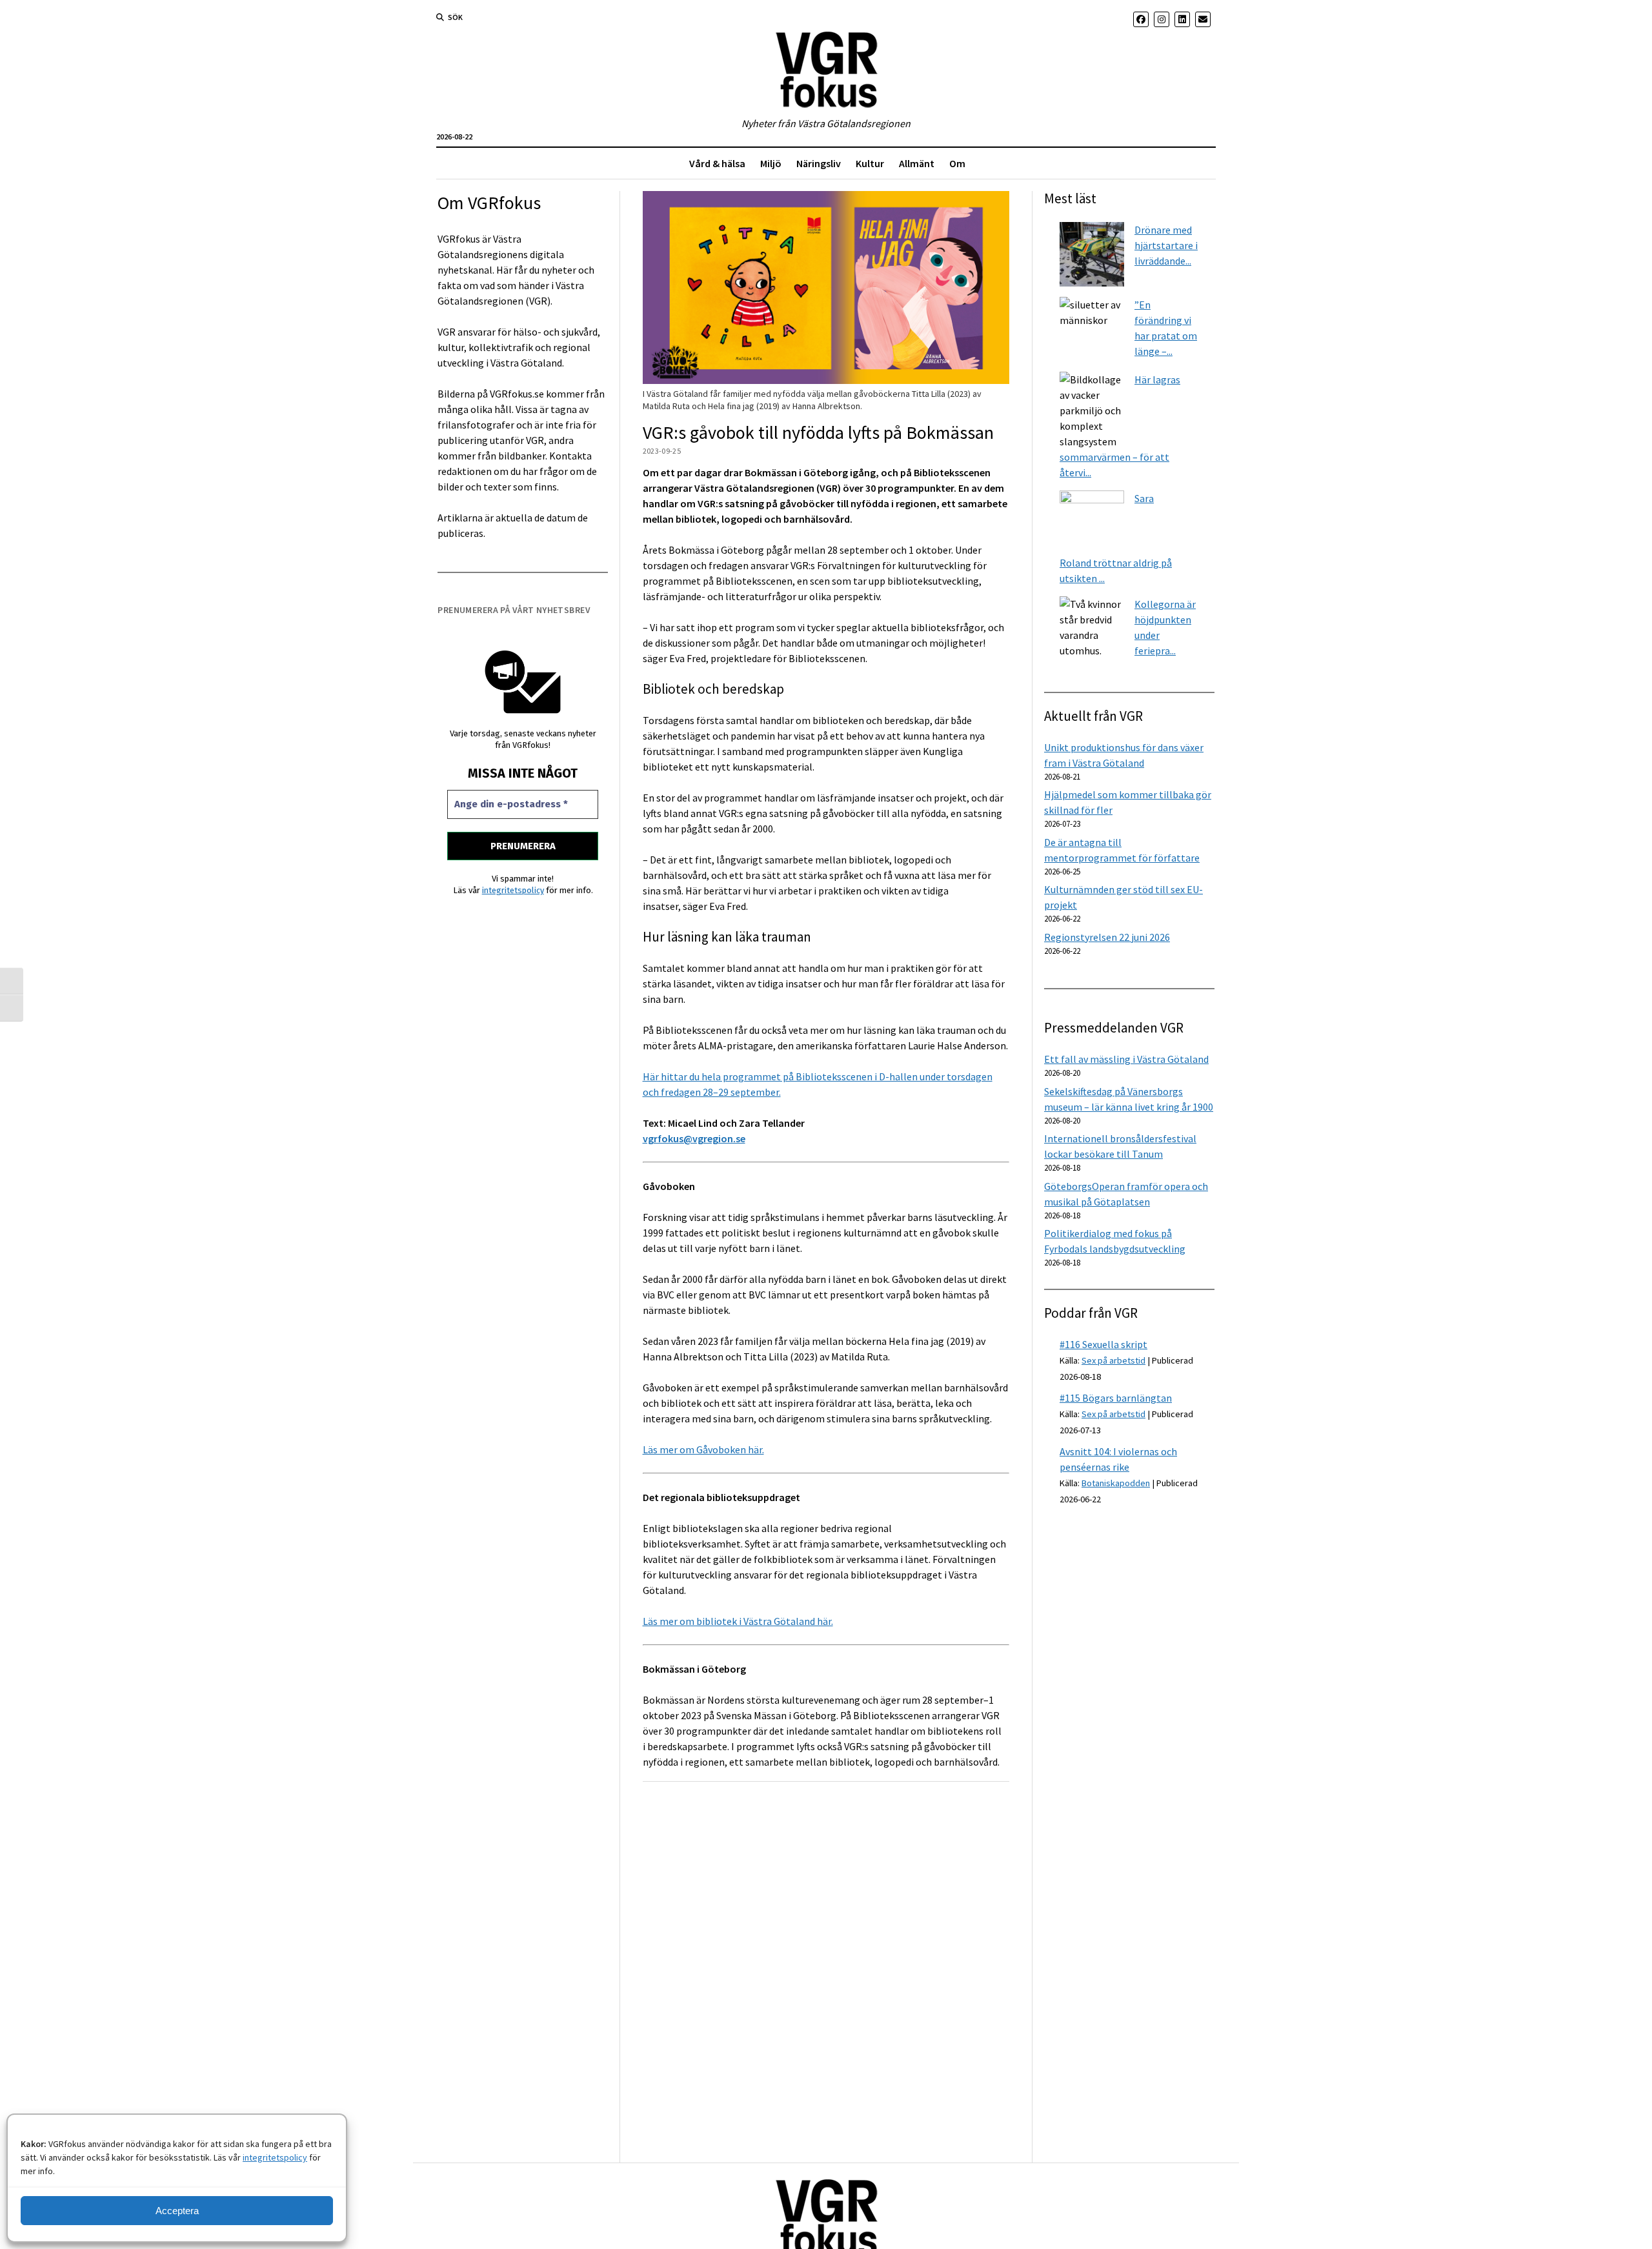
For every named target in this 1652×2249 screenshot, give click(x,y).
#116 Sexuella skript (1103, 1344)
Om (957, 163)
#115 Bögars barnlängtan (1116, 1398)
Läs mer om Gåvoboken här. (703, 1449)
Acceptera (177, 2211)
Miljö (771, 163)
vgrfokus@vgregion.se (694, 1138)
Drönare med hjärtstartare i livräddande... (1166, 245)
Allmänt (917, 163)
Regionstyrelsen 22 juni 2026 (1107, 937)
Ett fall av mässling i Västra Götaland (1126, 1059)
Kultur (870, 163)
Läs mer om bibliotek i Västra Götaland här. (738, 1621)
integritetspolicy (275, 2157)
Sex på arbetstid (1113, 1360)
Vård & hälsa (717, 163)
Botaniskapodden (1116, 1483)
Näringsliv (819, 163)
